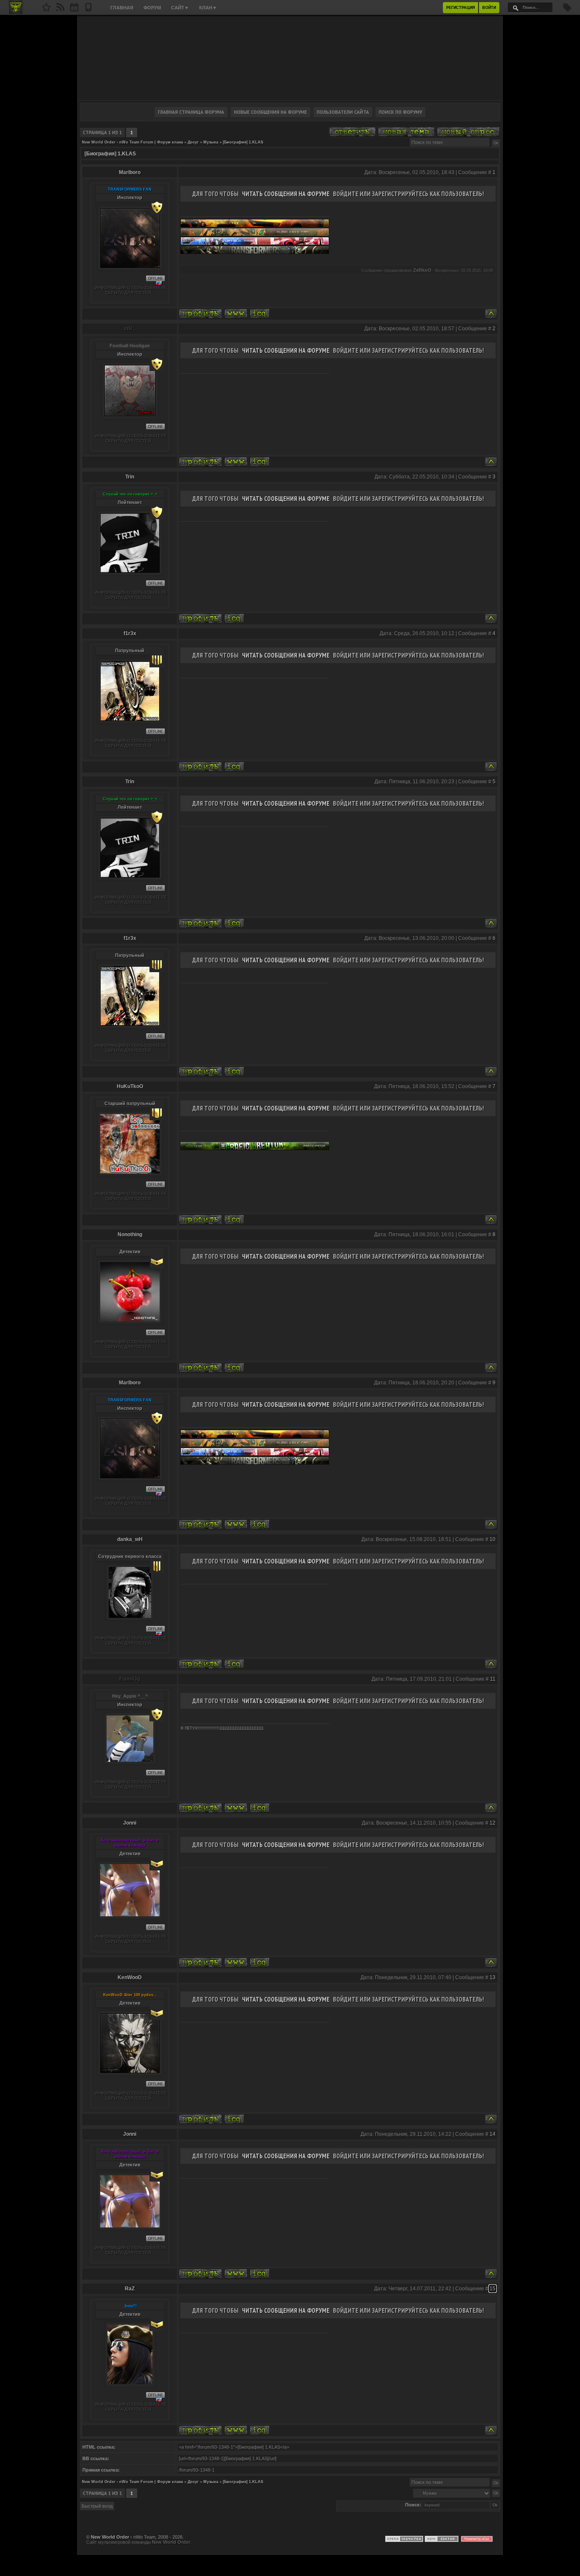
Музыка (211, 142)
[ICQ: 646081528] (260, 1962)
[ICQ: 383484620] (260, 1808)
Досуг (193, 142)
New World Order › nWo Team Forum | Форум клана (132, 142)
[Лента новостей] (60, 10)
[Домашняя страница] (236, 314)
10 (493, 1539)
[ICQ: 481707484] (260, 2430)
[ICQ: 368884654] (234, 1219)
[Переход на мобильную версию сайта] (88, 10)
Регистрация (460, 8)
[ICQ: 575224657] (234, 618)
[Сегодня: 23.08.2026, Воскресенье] (74, 10)
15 (493, 2289)
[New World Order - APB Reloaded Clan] (46, 10)
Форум (152, 8)
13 (493, 1977)
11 (493, 1679)
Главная (122, 8)
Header (290, 58)
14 (493, 2134)
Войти (489, 8)
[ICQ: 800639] (234, 1368)
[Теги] (567, 10)
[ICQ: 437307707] (234, 2119)
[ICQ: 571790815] (260, 314)
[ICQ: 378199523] (260, 462)
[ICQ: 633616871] (234, 1664)
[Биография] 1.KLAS (243, 142)
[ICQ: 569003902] (234, 766)
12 (493, 1823)
